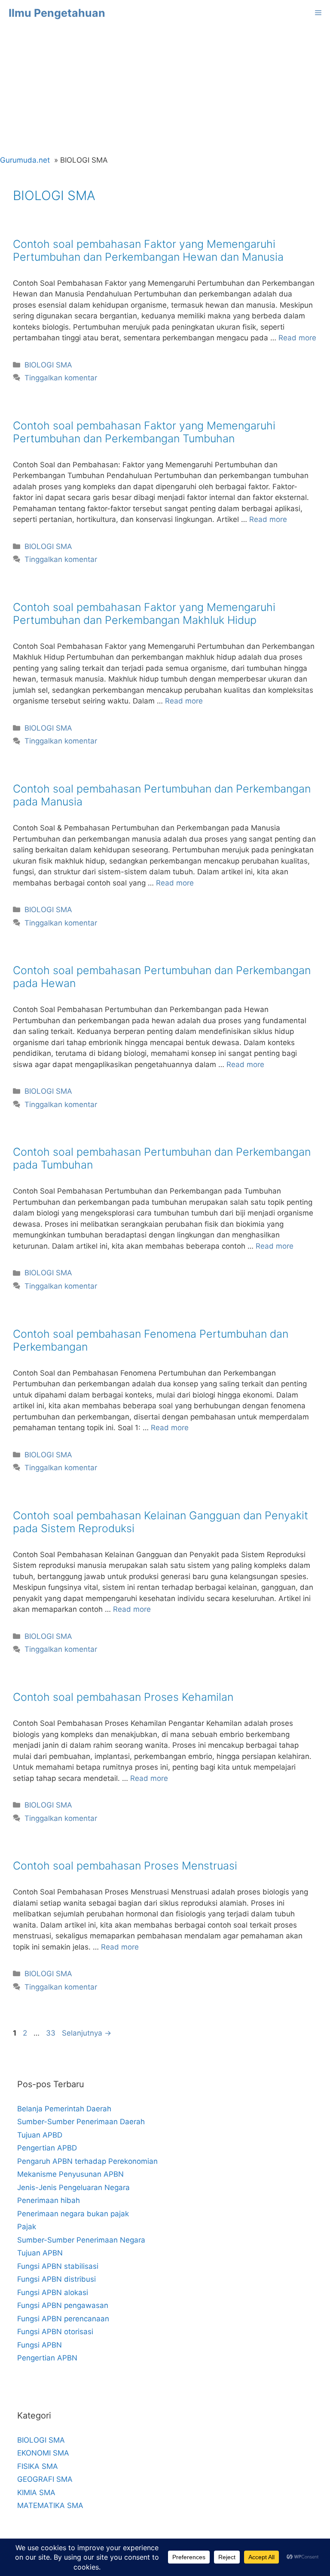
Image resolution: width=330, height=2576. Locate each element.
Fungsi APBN (40, 2345)
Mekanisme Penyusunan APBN (70, 2174)
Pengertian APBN (47, 2358)
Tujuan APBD (40, 2135)
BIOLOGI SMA (48, 365)
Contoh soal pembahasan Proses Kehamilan (123, 1697)
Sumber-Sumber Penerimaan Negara (81, 2240)
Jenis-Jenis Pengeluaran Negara (73, 2187)
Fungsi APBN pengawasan (63, 2305)
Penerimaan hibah (49, 2200)
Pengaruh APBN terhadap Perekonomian (87, 2161)
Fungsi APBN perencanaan (63, 2319)
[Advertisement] (165, 90)
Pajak (27, 2227)
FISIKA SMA (38, 2466)
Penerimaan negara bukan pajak (73, 2214)
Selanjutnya (87, 2033)
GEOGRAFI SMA (45, 2479)
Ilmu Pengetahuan (57, 13)
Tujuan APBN (40, 2253)
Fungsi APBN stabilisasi (58, 2266)
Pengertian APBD (47, 2148)
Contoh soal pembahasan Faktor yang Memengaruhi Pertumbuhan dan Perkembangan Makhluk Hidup (144, 614)
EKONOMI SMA (43, 2453)
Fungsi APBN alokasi (53, 2292)
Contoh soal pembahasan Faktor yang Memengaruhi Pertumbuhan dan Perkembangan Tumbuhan (144, 432)
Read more (297, 338)
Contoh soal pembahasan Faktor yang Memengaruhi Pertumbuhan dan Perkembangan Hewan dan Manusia (148, 250)
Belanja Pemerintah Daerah (64, 2109)
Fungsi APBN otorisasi (55, 2332)
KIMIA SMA (36, 2493)
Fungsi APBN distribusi (57, 2279)
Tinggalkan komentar (61, 378)
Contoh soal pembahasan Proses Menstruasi (125, 1866)
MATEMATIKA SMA (50, 2505)
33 (52, 2033)
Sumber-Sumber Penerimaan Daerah (81, 2122)
